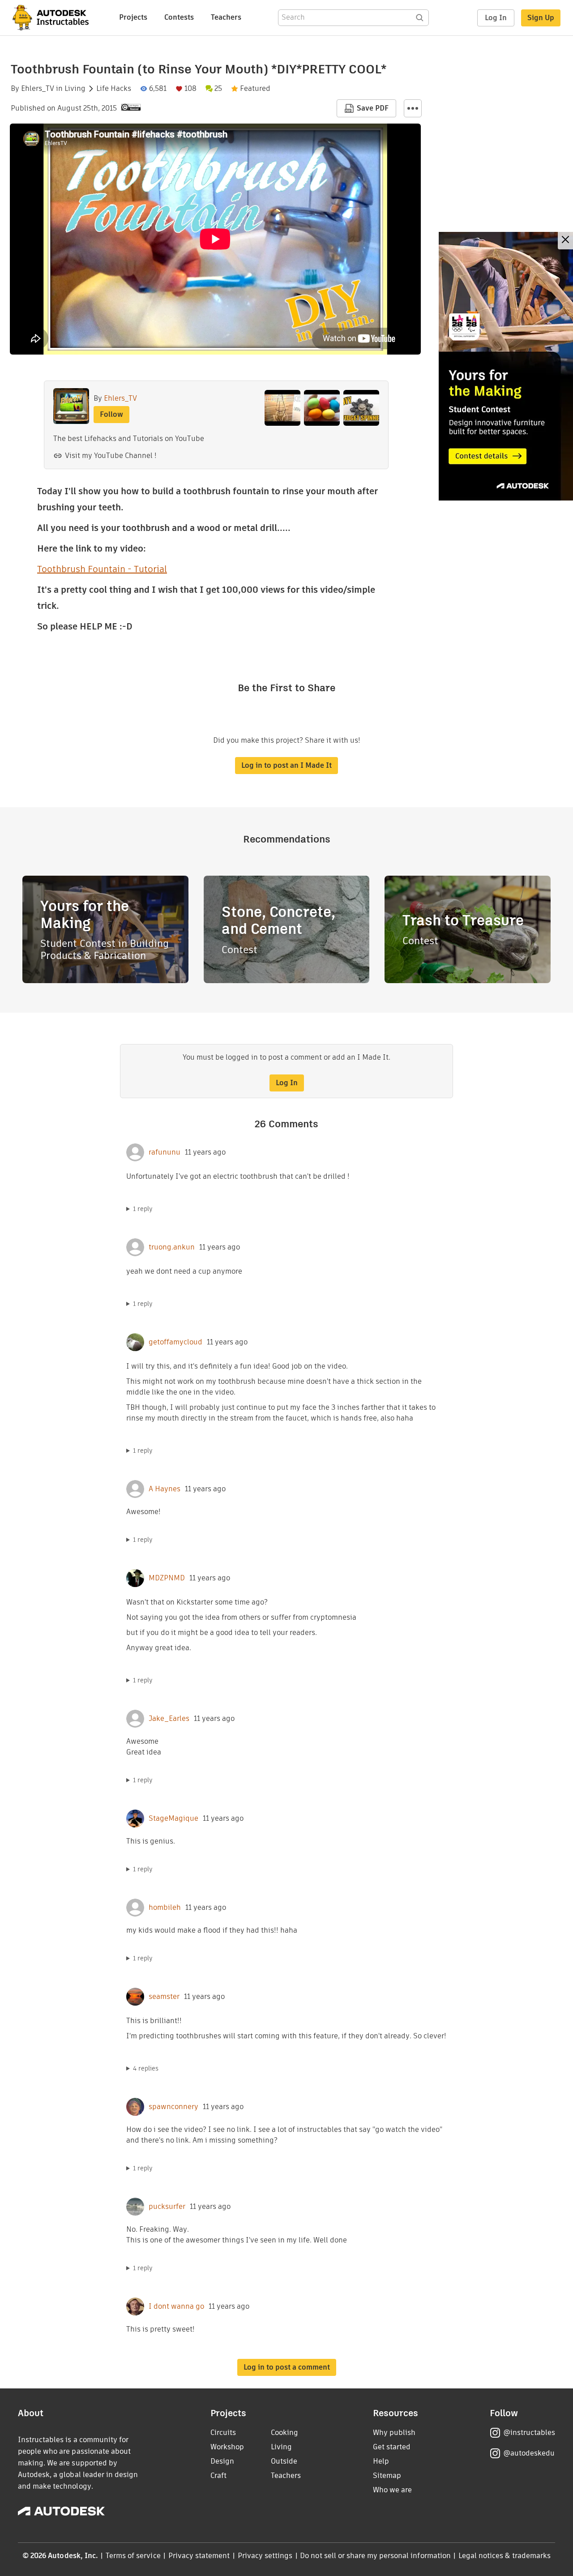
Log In (496, 18)
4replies (146, 2068)
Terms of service (133, 2556)
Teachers (226, 17)
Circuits (223, 2433)
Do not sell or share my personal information (375, 2556)
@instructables (529, 2433)
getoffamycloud (175, 1342)
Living (75, 89)
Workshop (227, 2447)
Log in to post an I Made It (286, 765)
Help (381, 2461)
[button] (413, 108)
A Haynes (165, 1489)
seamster (164, 1997)
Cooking (284, 2433)
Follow (111, 414)
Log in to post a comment (287, 2367)
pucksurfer (167, 2207)
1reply (143, 1209)
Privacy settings (265, 2556)
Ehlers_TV (38, 89)
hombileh (165, 1908)
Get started (392, 2447)
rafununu (165, 1152)
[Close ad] (565, 241)
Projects (133, 17)
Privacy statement (199, 2556)
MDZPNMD (167, 1578)
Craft (218, 2475)
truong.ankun (172, 1247)
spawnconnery (173, 2107)
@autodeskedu (529, 2453)
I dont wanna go (176, 2306)
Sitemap (387, 2475)
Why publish (394, 2433)
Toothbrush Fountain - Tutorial (102, 569)
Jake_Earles (169, 1719)
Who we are (392, 2490)
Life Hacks (114, 89)
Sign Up (541, 18)
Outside (284, 2461)
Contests (179, 17)
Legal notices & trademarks (505, 2556)
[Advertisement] (506, 366)
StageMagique (173, 1819)
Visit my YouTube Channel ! (111, 456)
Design (222, 2461)
